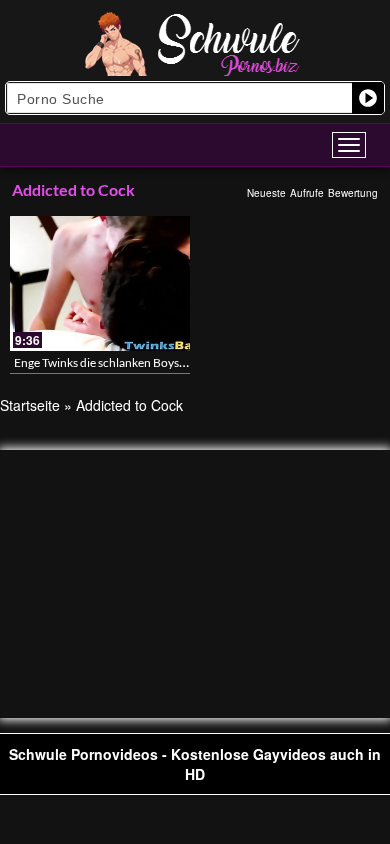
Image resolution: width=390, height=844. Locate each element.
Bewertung (353, 193)
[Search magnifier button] (368, 98)
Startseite (30, 405)
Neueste (266, 193)
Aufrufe (307, 193)
